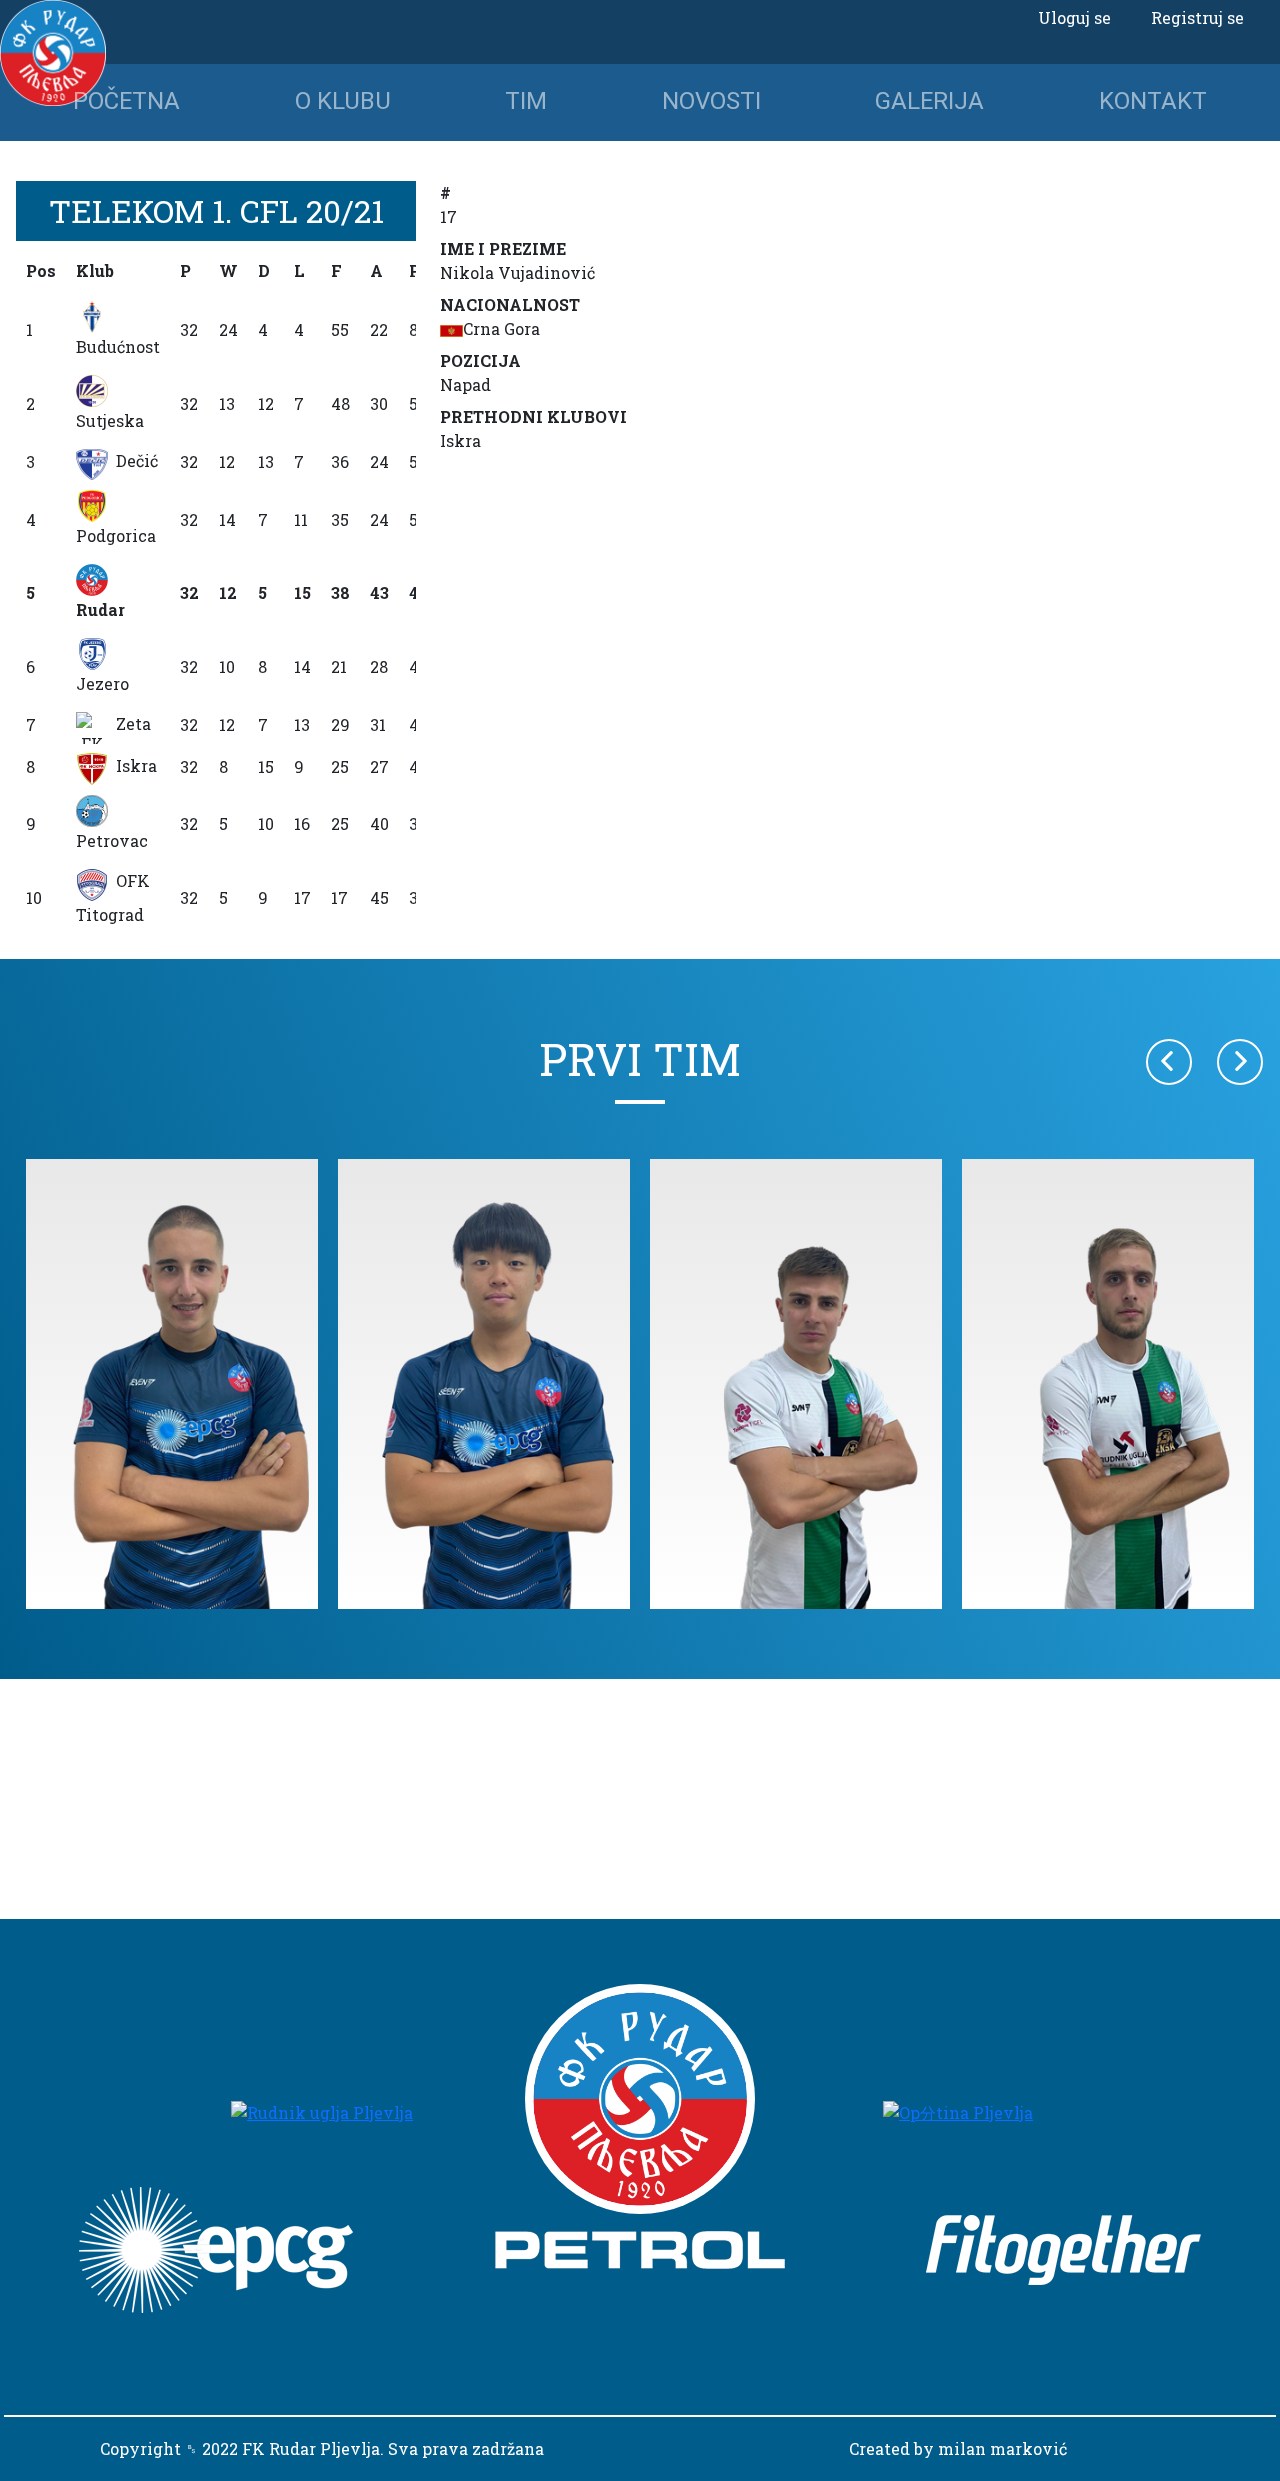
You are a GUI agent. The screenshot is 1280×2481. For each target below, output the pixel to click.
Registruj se (1197, 17)
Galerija (929, 101)
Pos (41, 270)
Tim (526, 101)
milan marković (1002, 2448)
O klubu (343, 101)
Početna (126, 101)
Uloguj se (1074, 17)
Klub (95, 270)
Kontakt (1153, 101)
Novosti (711, 101)
